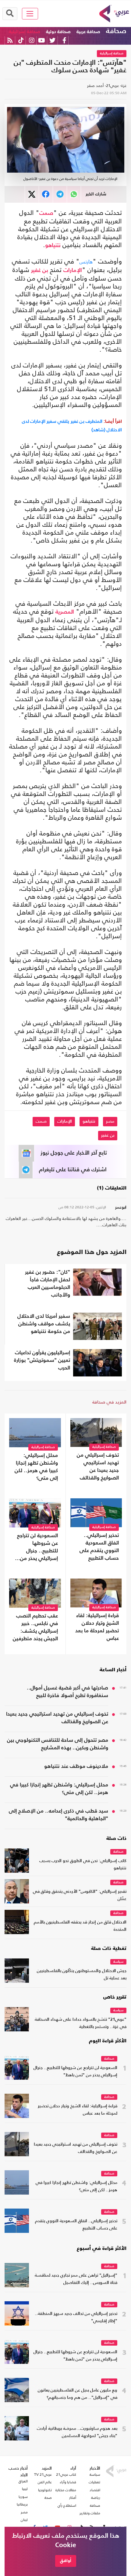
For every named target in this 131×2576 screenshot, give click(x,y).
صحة (48, 2498)
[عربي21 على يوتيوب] (41, 40)
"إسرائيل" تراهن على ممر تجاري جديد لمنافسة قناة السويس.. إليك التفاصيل (76, 2279)
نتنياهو (53, 246)
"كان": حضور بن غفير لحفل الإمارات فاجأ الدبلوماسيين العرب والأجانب (48, 1284)
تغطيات (94, 2482)
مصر (110, 1121)
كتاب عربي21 (66, 2474)
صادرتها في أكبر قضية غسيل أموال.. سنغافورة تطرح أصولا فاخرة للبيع (67, 1692)
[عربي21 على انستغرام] (32, 40)
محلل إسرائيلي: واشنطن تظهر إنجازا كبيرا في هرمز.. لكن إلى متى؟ (36, 1467)
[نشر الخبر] (32, 194)
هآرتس (86, 262)
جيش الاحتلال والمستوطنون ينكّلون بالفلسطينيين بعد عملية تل (82, 1975)
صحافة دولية (58, 32)
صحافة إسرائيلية (25, 32)
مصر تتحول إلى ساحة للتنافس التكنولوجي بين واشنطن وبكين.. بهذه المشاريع (58, 1744)
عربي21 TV (43, 2474)
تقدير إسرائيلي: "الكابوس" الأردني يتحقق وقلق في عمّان (80, 1895)
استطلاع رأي (67, 2505)
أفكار (73, 2498)
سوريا (23, 2497)
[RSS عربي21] (10, 40)
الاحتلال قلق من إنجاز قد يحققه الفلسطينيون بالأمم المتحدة (80, 1926)
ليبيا (25, 2489)
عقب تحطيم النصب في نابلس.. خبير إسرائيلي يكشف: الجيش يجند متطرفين (35, 1627)
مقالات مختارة (66, 2490)
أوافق (66, 2561)
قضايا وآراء (68, 2482)
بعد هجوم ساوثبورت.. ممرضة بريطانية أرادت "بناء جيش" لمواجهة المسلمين (77, 2432)
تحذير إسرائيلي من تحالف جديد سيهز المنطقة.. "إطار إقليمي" (76, 2318)
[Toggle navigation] (30, 14)
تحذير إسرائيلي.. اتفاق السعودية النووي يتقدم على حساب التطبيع (99, 1547)
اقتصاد (95, 2490)
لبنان (24, 2520)
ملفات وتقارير (90, 2513)
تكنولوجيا (45, 2490)
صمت (46, 213)
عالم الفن (45, 2482)
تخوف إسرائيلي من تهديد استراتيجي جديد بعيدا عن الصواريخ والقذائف (98, 1467)
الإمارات (73, 270)
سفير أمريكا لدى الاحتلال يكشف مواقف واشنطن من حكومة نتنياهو (44, 1324)
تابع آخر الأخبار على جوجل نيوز (74, 1153)
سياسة (118, 1962)
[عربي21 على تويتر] (52, 40)
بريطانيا (22, 2504)
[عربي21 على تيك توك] (21, 40)
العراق (23, 2481)
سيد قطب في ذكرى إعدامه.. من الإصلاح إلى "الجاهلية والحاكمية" (58, 1815)
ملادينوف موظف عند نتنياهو (76, 1767)
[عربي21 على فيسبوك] (64, 40)
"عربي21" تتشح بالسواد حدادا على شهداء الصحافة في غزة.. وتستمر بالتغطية (81, 2023)
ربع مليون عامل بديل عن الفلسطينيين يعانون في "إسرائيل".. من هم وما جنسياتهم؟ (78, 2394)
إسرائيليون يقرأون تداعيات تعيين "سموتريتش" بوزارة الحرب (42, 1360)
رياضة (96, 2498)
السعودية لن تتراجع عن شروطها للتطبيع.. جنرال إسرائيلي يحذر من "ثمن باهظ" (37, 1548)
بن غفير (40, 270)
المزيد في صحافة (109, 1402)
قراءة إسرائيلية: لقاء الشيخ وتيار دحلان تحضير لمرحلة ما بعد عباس (97, 1627)
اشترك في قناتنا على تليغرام (73, 1170)
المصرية (65, 612)
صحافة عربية (88, 32)
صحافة (116, 31)
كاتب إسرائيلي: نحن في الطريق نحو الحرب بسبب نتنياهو (83, 1865)
